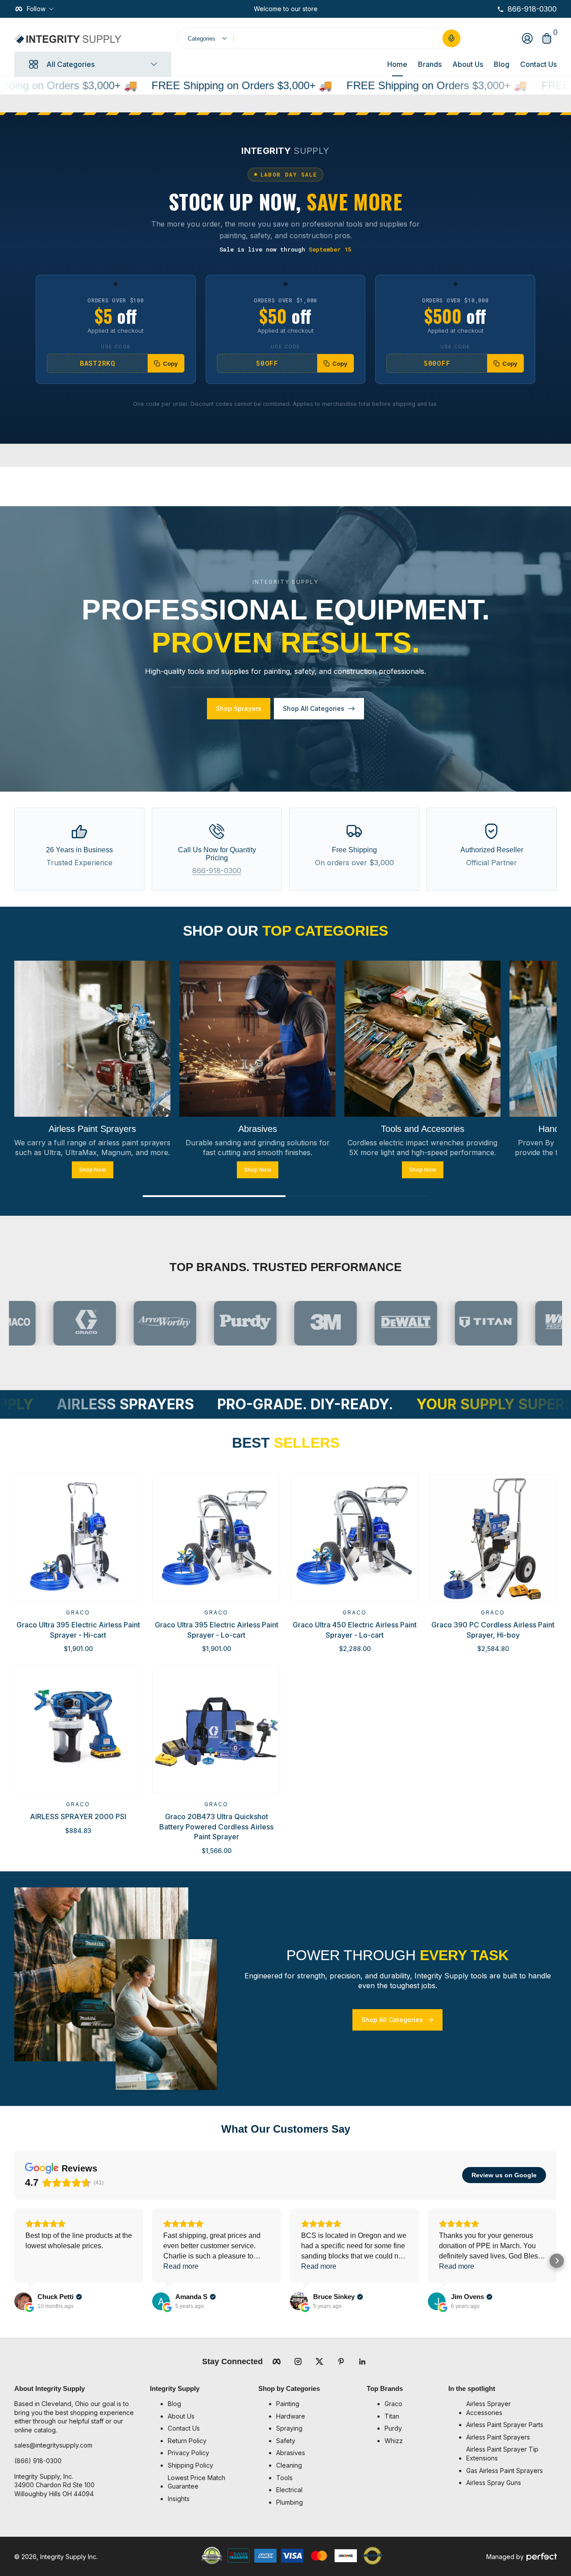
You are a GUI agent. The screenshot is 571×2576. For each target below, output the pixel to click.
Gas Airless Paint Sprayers (505, 2471)
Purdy (393, 2428)
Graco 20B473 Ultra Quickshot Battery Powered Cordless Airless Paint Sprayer (216, 1827)
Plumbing (290, 2502)
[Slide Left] (247, 9)
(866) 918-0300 (38, 2461)
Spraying (289, 2428)
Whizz (394, 2441)
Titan (392, 2416)
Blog (502, 64)
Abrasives (291, 2453)
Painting (288, 2404)
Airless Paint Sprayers (498, 2437)
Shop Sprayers (239, 708)
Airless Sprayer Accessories (488, 2408)
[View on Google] (23, 2301)
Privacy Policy (188, 2453)
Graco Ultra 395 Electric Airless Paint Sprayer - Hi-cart (78, 1630)
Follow (36, 9)
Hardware (291, 2416)
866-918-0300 (217, 871)
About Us (468, 64)
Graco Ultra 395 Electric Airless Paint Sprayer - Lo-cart (217, 1630)
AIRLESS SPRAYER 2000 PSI (78, 1816)
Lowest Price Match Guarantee (197, 2482)
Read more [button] (181, 2266)
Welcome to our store (286, 9)
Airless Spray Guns (494, 2483)
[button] (451, 38)
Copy (170, 363)
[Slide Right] (325, 9)
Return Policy (187, 2441)
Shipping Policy (190, 2465)
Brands (430, 64)
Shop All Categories (314, 708)
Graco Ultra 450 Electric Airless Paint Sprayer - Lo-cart (355, 1630)
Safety (286, 2441)
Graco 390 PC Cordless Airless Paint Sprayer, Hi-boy (493, 1630)
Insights (179, 2499)
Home (397, 64)
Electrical (289, 2490)
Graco (78, 1612)
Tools (284, 2478)
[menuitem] (209, 2404)
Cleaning (289, 2465)
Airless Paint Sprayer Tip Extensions (502, 2454)
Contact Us (538, 64)
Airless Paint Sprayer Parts (505, 2425)
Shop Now (93, 1169)
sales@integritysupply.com (53, 2445)
